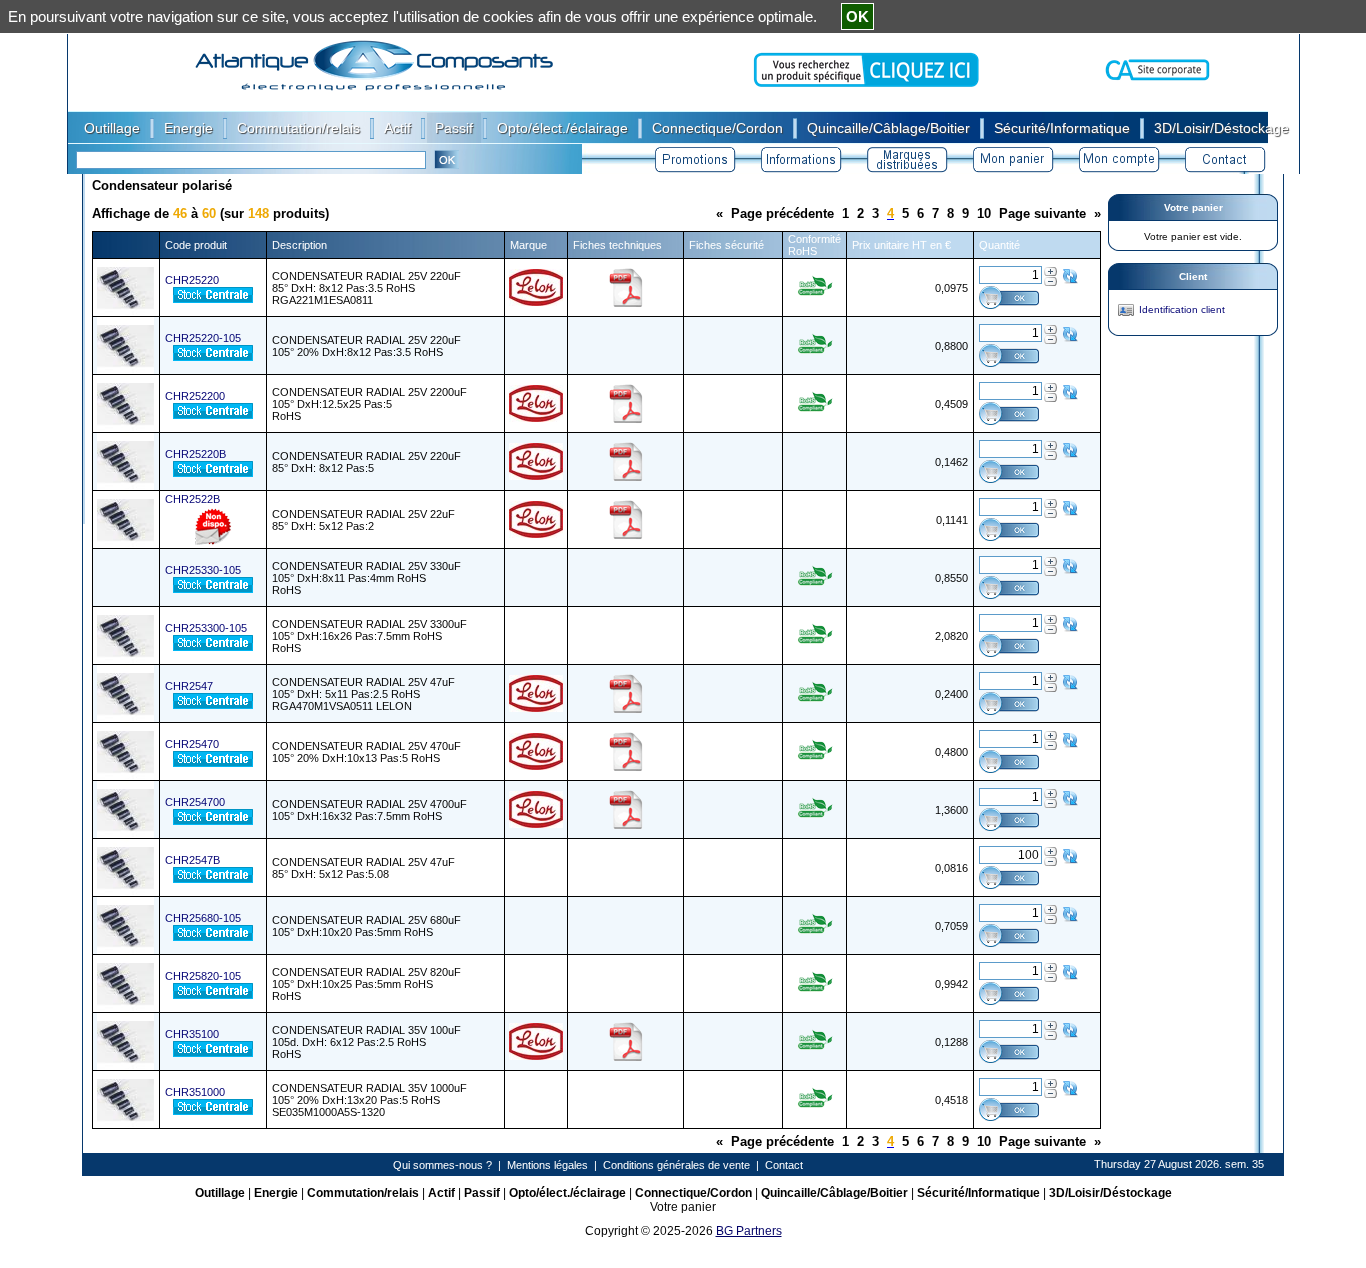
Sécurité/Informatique (978, 1193)
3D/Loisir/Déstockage (1110, 1193)
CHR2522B (192, 499)
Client (1193, 276)
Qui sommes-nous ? (442, 1165)
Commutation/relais (363, 1193)
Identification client (1182, 309)
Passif (482, 1193)
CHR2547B (192, 860)
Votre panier (1193, 207)
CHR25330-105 (203, 570)
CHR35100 (192, 1034)
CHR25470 (192, 744)
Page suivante (1042, 213)
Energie (276, 1193)
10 (984, 213)
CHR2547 (189, 686)
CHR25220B (195, 454)
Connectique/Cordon (693, 1193)
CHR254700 (195, 802)
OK (857, 16)
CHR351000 (195, 1092)
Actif (441, 1193)
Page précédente (782, 213)
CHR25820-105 (203, 976)
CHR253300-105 (206, 628)
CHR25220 (192, 280)
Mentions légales (547, 1165)
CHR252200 (195, 396)
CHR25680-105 (203, 918)
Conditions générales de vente (676, 1165)
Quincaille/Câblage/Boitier (834, 1193)
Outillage (220, 1193)
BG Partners (749, 1231)
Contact (784, 1165)
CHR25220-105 (203, 338)
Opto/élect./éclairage (567, 1193)
